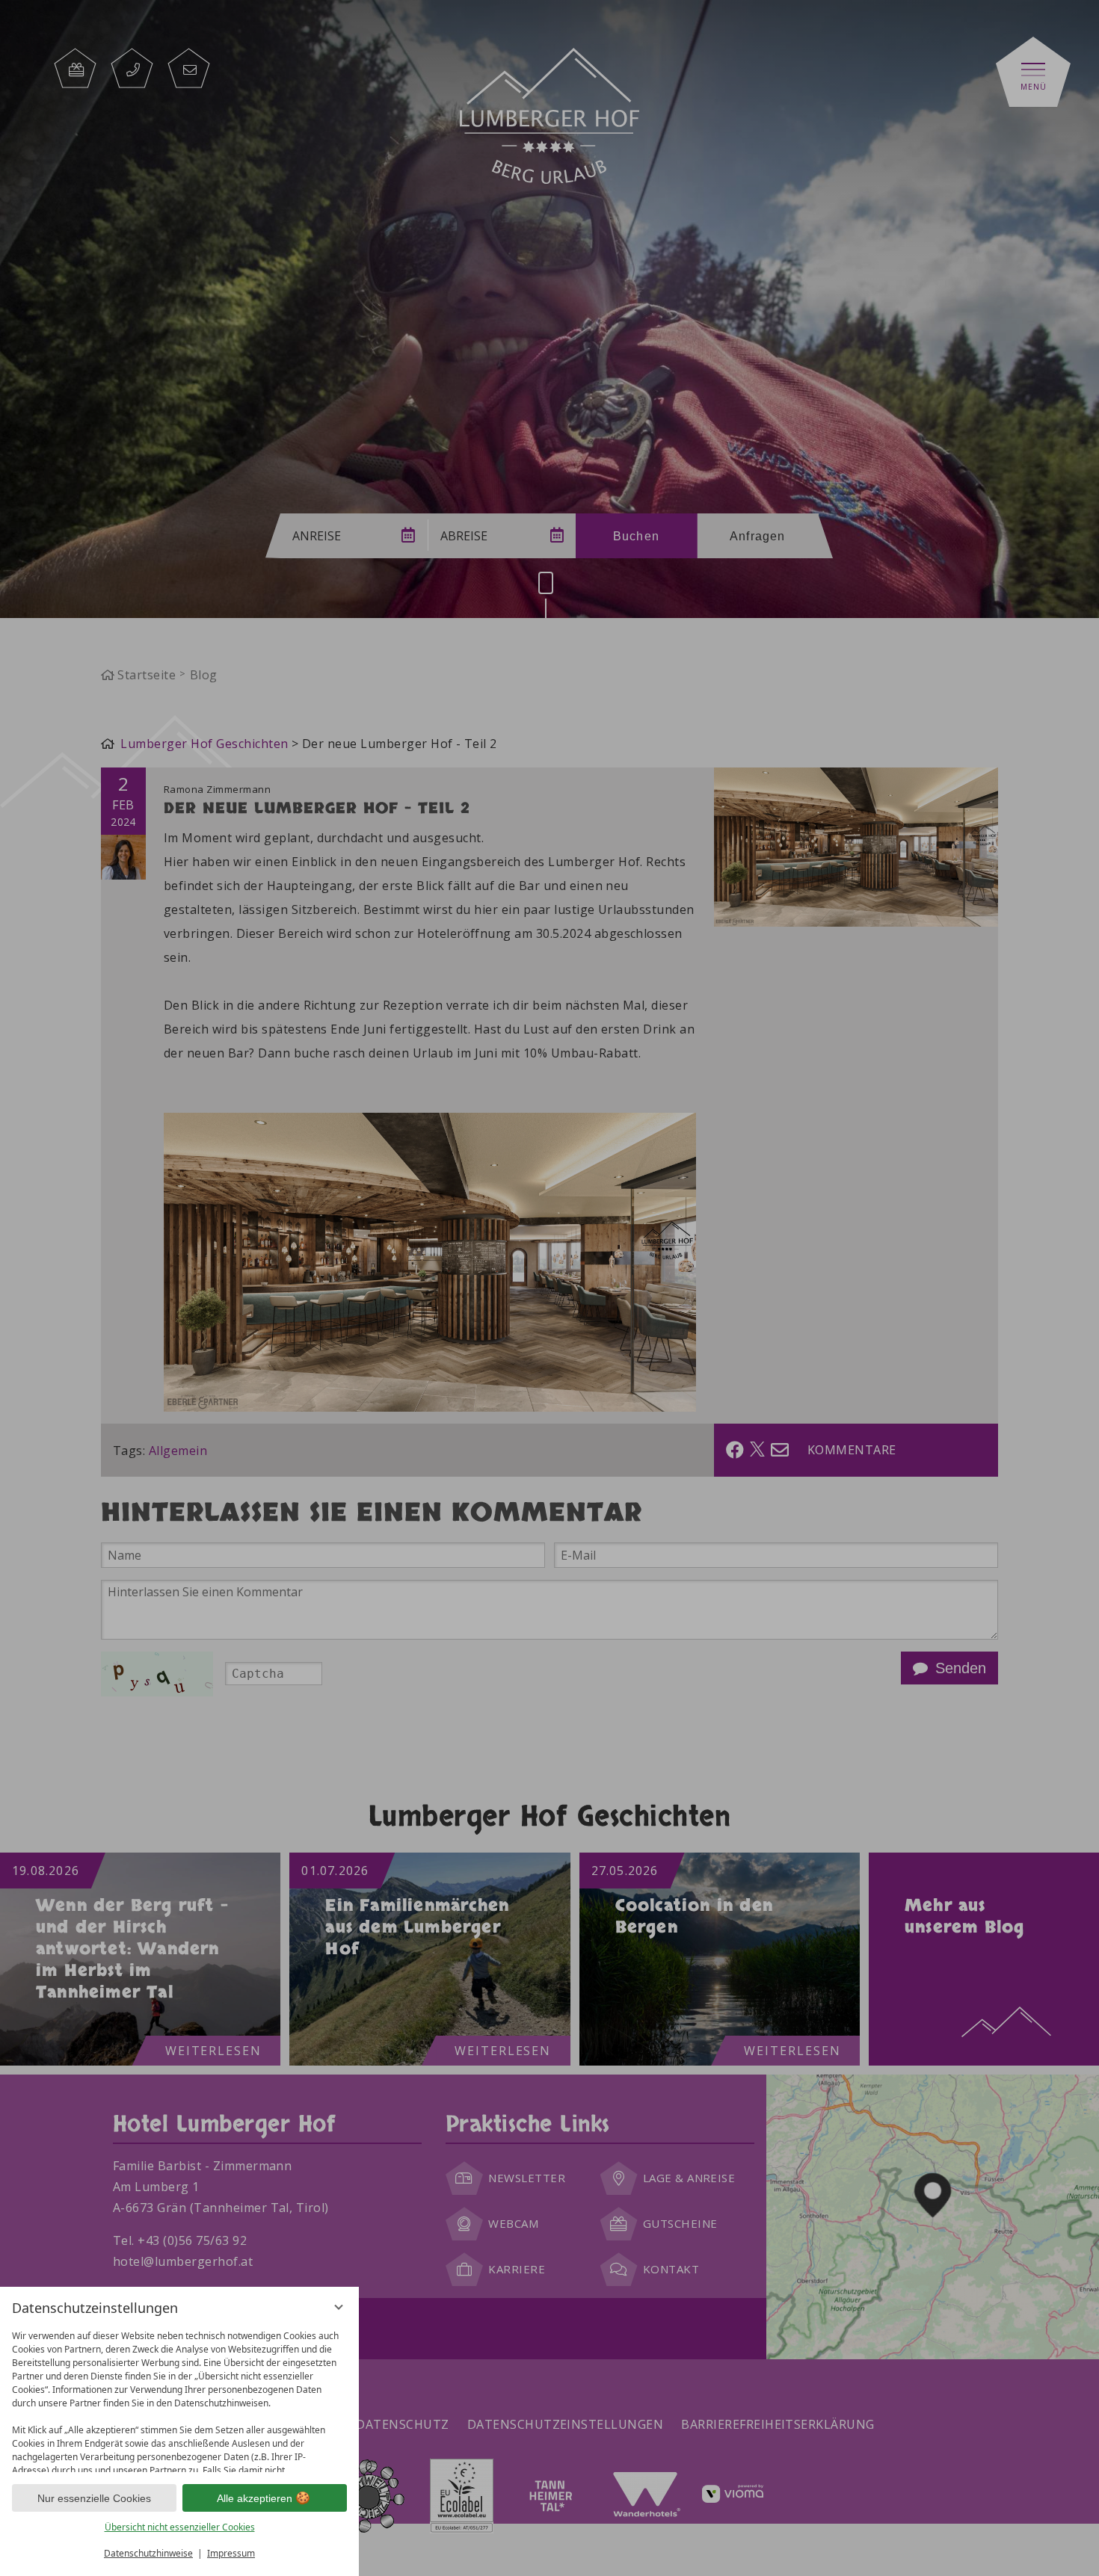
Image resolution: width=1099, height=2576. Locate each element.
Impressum (231, 2553)
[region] (179, 2398)
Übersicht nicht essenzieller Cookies (180, 2527)
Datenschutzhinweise (148, 2553)
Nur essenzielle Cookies (94, 2498)
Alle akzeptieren (255, 2498)
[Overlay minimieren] (339, 2307)
